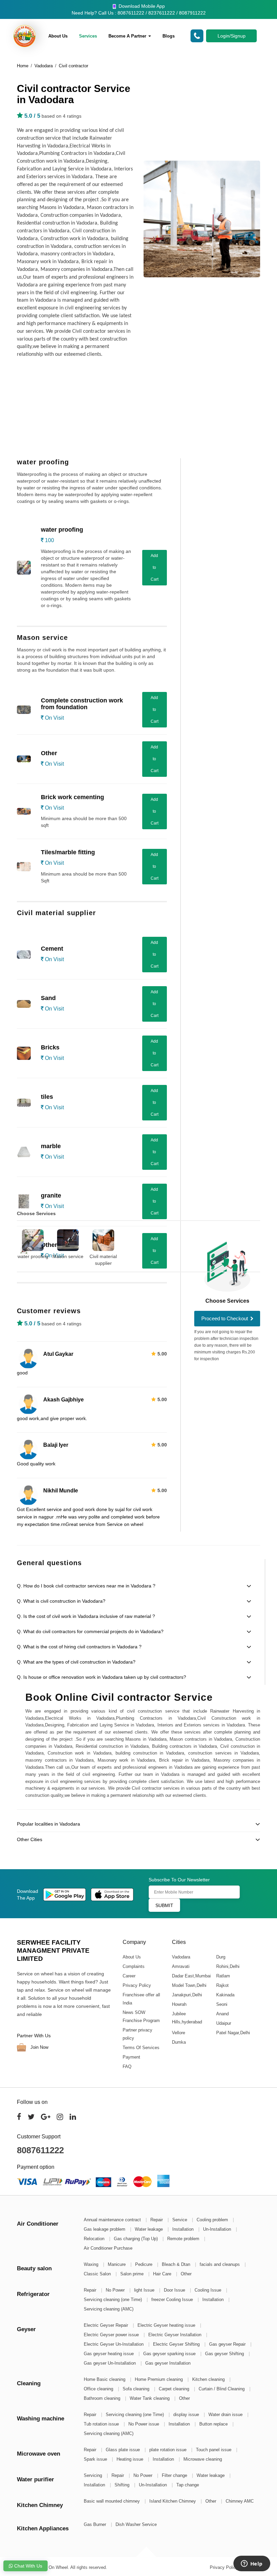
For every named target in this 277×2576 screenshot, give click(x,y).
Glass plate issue (123, 2450)
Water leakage (149, 2229)
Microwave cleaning (203, 2459)
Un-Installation (218, 2229)
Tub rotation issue (102, 2424)
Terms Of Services (141, 2048)
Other (186, 2274)
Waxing (92, 2264)
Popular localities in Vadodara (48, 1824)
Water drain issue (226, 2415)
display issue (187, 2415)
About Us (58, 36)
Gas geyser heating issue (109, 2354)
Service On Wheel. (51, 2567)
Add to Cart (155, 567)
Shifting (123, 2485)
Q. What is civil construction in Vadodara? (61, 1601)
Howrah (179, 2004)
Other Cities (30, 1839)
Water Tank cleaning (150, 2398)
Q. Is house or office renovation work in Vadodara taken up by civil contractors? (102, 1677)
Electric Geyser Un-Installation (114, 2344)
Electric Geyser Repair (107, 2325)
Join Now (39, 2047)
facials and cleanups (220, 2264)
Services (88, 36)
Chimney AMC (240, 2501)
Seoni (221, 2004)
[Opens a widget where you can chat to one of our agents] (252, 2564)
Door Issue (175, 2290)
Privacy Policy (137, 1985)
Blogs (169, 36)
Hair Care (163, 2274)
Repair (157, 2220)
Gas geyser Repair (228, 2344)
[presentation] (263, 1243)
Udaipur (223, 2023)
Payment (131, 2057)
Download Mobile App (141, 6)
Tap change (188, 2485)
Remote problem (184, 2239)
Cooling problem (213, 2220)
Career (129, 1976)
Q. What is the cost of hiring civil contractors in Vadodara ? (79, 1647)
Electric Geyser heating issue (167, 2325)
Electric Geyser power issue (112, 2335)
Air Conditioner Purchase (108, 2248)
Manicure (117, 2264)
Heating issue (131, 2459)
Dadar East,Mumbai (191, 1976)
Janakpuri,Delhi (187, 1995)
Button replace (214, 2424)
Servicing (94, 2475)
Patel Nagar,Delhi (233, 2033)
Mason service (68, 1256)
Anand (222, 2014)
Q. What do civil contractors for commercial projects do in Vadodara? (90, 1631)
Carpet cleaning (175, 2389)
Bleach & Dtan (177, 2264)
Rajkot (222, 1985)
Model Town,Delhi (189, 1985)
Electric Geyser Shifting (177, 2344)
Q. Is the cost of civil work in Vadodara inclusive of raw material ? (86, 1616)
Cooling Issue (209, 2290)
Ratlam (223, 1976)
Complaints (134, 1966)
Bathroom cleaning (103, 2398)
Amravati (180, 1966)
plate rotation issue (169, 2450)
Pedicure (144, 2264)
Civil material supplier (103, 1260)
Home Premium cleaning (159, 2379)
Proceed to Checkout (225, 1318)
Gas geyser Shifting (225, 2354)
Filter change (175, 2475)
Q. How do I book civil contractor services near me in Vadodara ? (86, 1586)
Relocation (95, 2239)
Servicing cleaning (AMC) (109, 2309)
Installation (184, 2229)
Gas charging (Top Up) (136, 2239)
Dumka (179, 2042)
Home (23, 66)
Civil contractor (73, 66)
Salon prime (133, 2274)
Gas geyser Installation (168, 2363)
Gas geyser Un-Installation (110, 2363)
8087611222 (40, 2150)
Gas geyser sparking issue (170, 2354)
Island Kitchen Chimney (173, 2501)
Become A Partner (128, 36)
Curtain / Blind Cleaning (222, 2389)
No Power (116, 2290)
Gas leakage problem (105, 2229)
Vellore (178, 2033)
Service (180, 2220)
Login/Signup (232, 36)
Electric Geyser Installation (175, 2335)
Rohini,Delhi (228, 1966)
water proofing (33, 1256)
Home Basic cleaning (105, 2379)
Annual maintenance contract (113, 2220)
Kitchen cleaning (209, 2379)
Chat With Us (28, 2566)
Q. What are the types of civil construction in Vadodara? (76, 1662)
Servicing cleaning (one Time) (114, 2300)
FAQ (127, 2067)
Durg (220, 1957)
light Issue (145, 2290)
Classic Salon (98, 2274)
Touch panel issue (214, 2450)
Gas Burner (96, 2524)
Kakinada (225, 1995)
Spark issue (96, 2459)
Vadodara (44, 66)
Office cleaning (99, 2389)
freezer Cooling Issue (173, 2300)
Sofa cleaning (137, 2389)
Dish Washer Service (136, 2524)
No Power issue (144, 2424)
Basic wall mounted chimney (112, 2501)
